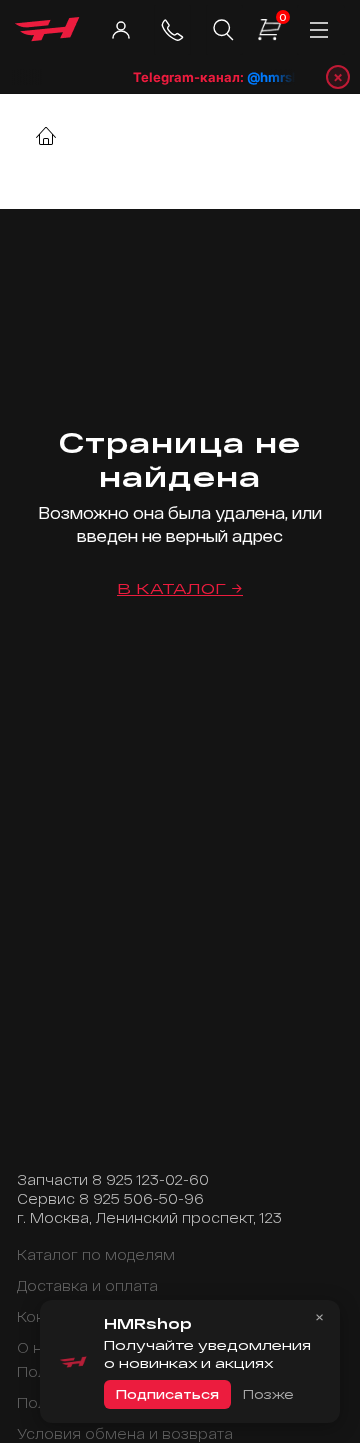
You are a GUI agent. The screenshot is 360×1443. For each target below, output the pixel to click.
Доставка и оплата (87, 1285)
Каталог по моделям (96, 1254)
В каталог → (180, 588)
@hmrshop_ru (289, 77)
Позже (268, 1394)
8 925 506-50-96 (141, 1198)
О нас (38, 1347)
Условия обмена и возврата (125, 1433)
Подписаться (167, 1394)
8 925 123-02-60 (150, 1179)
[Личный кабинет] (120, 30)
